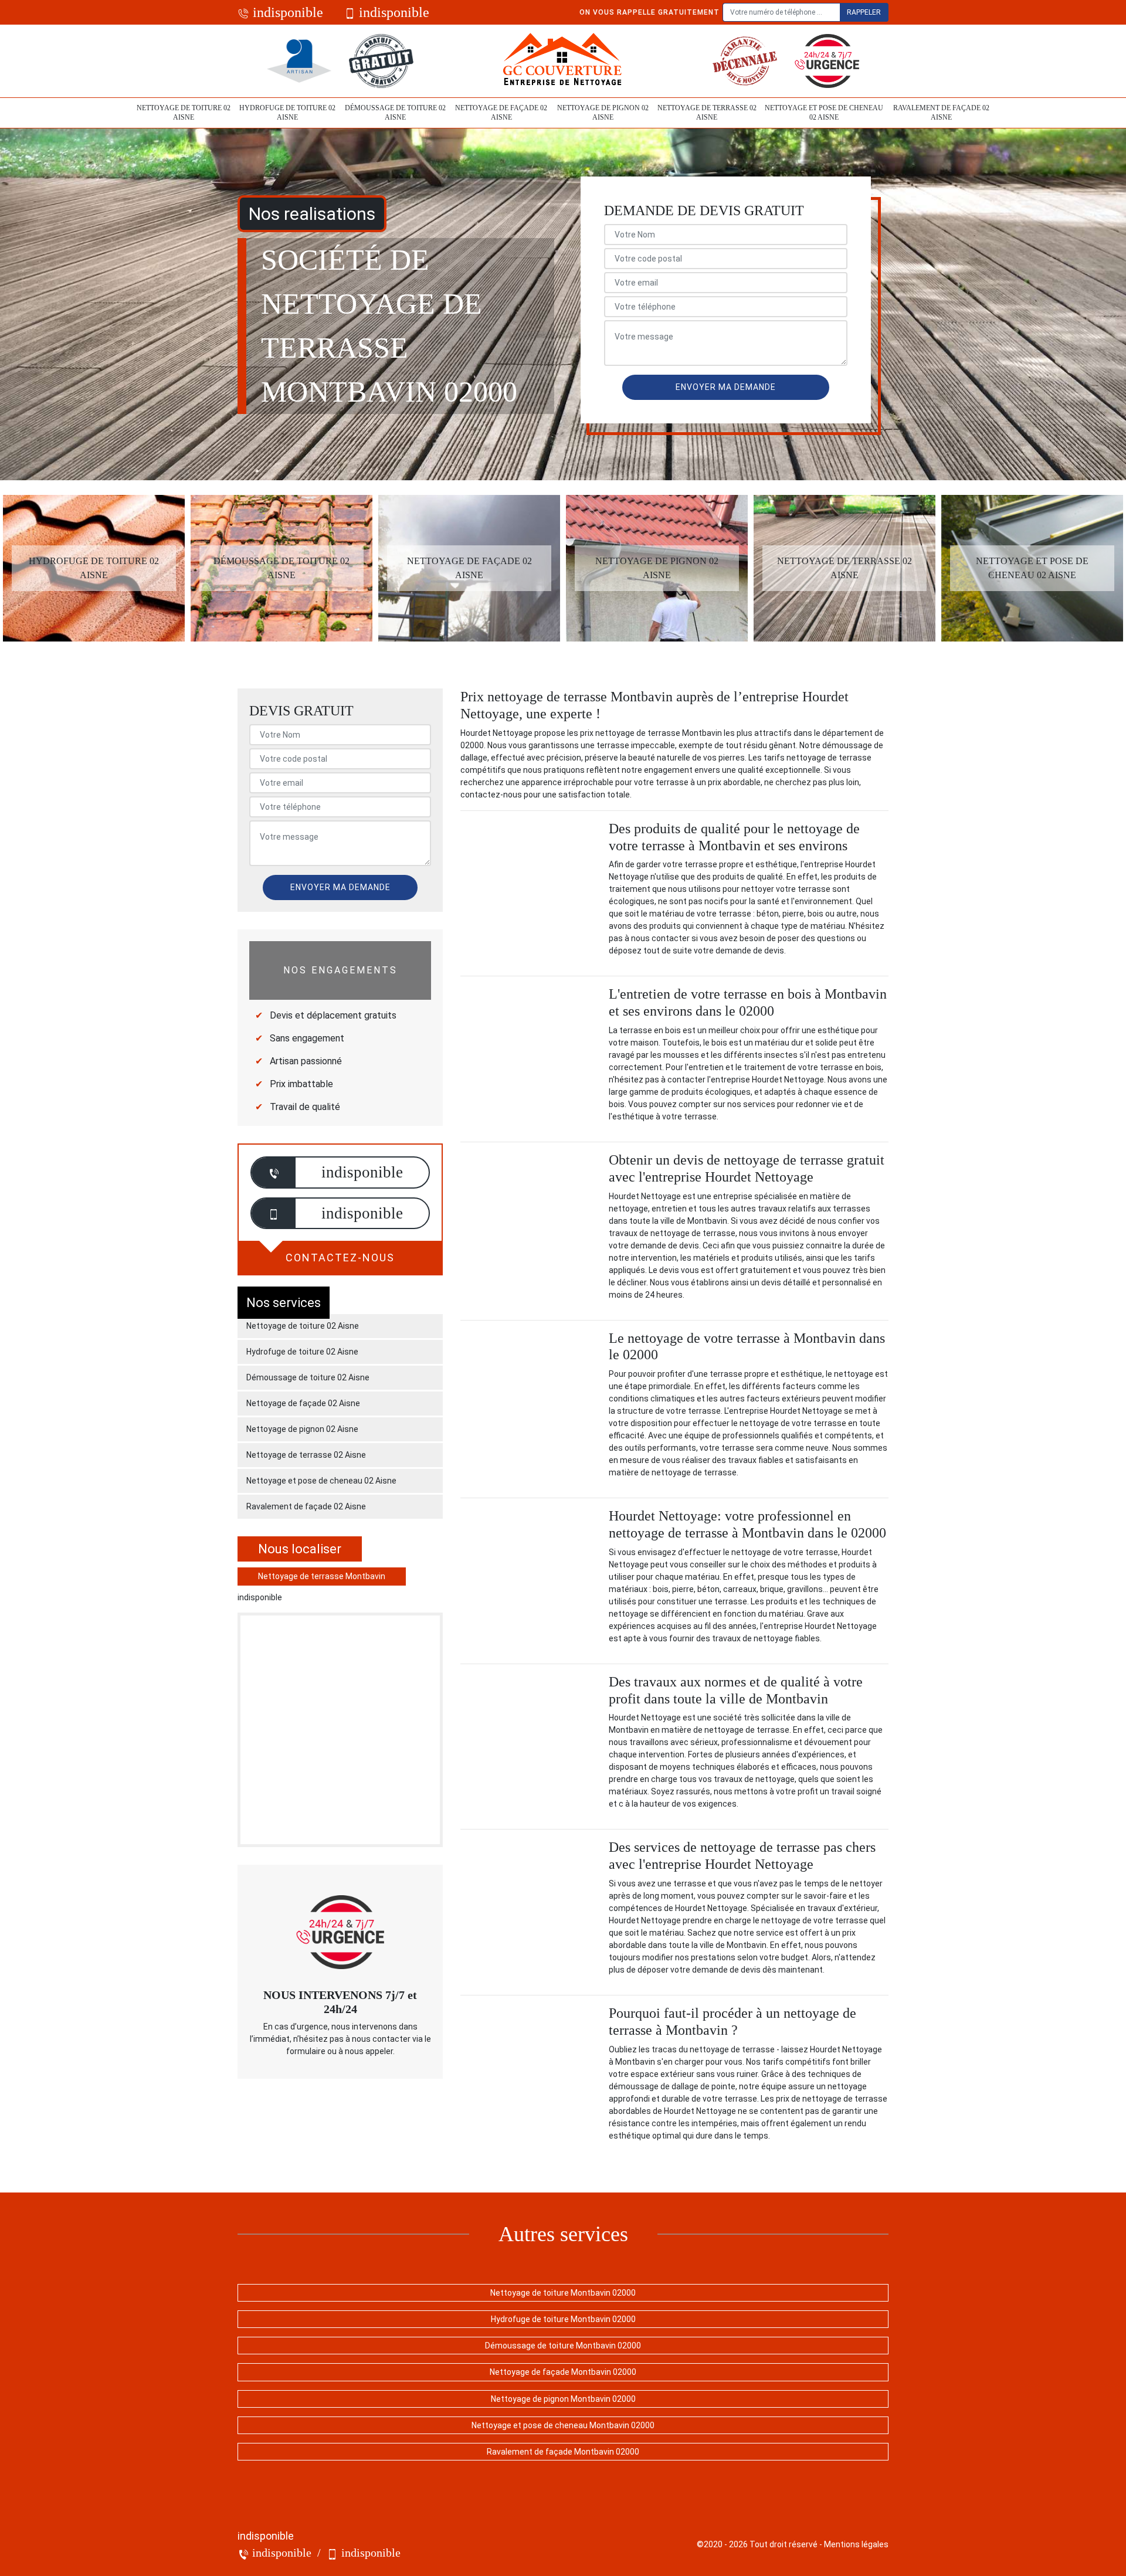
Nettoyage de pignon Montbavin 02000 (563, 2399)
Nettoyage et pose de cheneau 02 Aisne (824, 113)
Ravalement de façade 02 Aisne (941, 113)
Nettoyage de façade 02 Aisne (501, 113)
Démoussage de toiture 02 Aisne (395, 113)
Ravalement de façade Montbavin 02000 (563, 2452)
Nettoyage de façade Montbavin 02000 (563, 2372)
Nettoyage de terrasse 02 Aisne (707, 113)
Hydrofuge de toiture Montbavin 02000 (563, 2319)
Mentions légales (856, 2544)
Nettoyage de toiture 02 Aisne (184, 113)
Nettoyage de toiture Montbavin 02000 (563, 2293)
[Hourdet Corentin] (563, 61)
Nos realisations (312, 214)
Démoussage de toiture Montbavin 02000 (563, 2346)
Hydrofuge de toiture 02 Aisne (287, 113)
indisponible (286, 12)
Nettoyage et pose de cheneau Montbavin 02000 (563, 2425)
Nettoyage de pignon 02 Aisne (603, 113)
